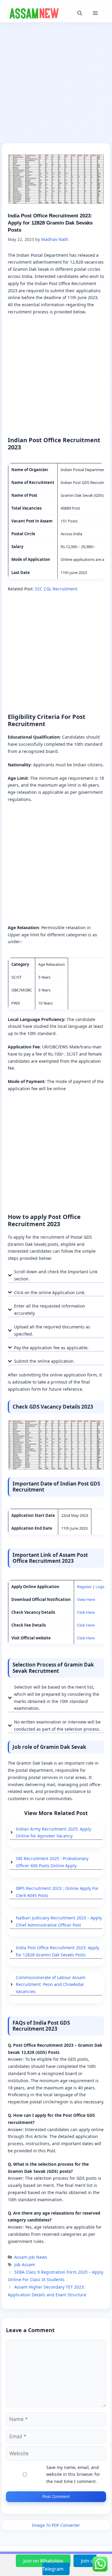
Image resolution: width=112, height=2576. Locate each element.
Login (101, 1587)
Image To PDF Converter (56, 2525)
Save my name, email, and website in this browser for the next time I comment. (73, 2474)
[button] (80, 13)
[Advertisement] (56, 85)
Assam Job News (31, 2257)
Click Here (86, 1612)
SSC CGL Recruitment (56, 589)
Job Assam (25, 2265)
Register (84, 1587)
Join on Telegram (69, 2565)
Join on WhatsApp (44, 2561)
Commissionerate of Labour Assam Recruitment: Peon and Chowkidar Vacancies (51, 1985)
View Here (86, 1599)
